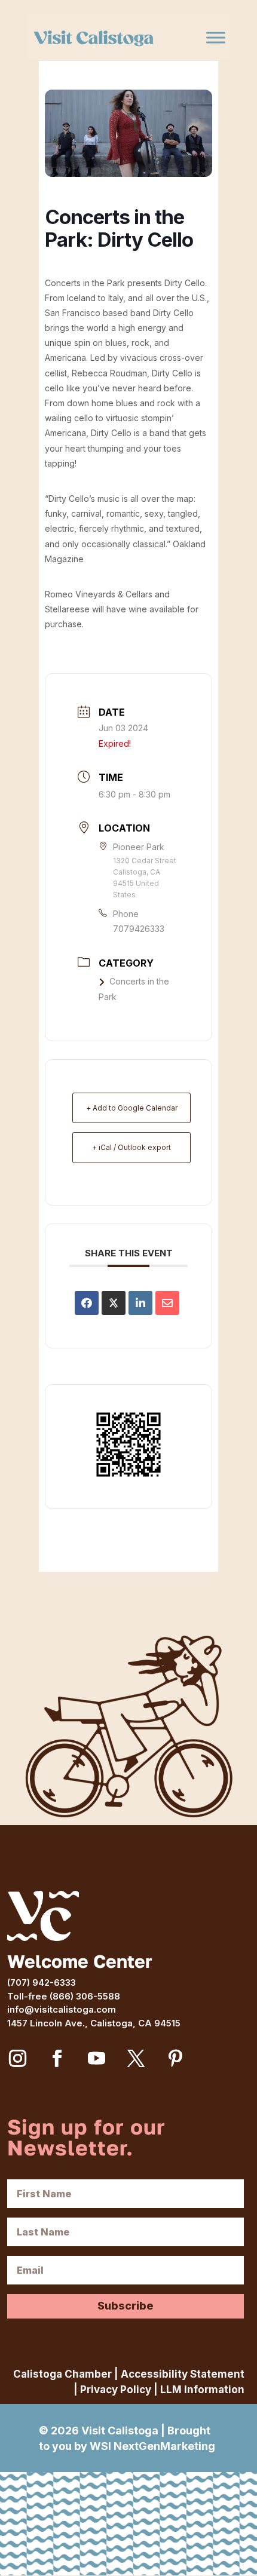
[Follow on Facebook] (57, 2059)
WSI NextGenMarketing (152, 2446)
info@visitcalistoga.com (62, 2009)
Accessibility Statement (183, 2374)
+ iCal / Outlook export (131, 1147)
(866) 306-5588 (85, 1996)
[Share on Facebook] (87, 1303)
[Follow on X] (136, 2059)
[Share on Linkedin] (140, 1303)
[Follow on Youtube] (96, 2059)
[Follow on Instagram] (17, 2059)
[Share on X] (114, 1303)
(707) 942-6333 (42, 1982)
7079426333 (139, 929)
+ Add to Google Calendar (132, 1108)
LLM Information (202, 2390)
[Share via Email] (167, 1303)
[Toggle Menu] (216, 38)
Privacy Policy (116, 2390)
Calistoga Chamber (62, 2374)
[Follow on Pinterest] (175, 2059)
